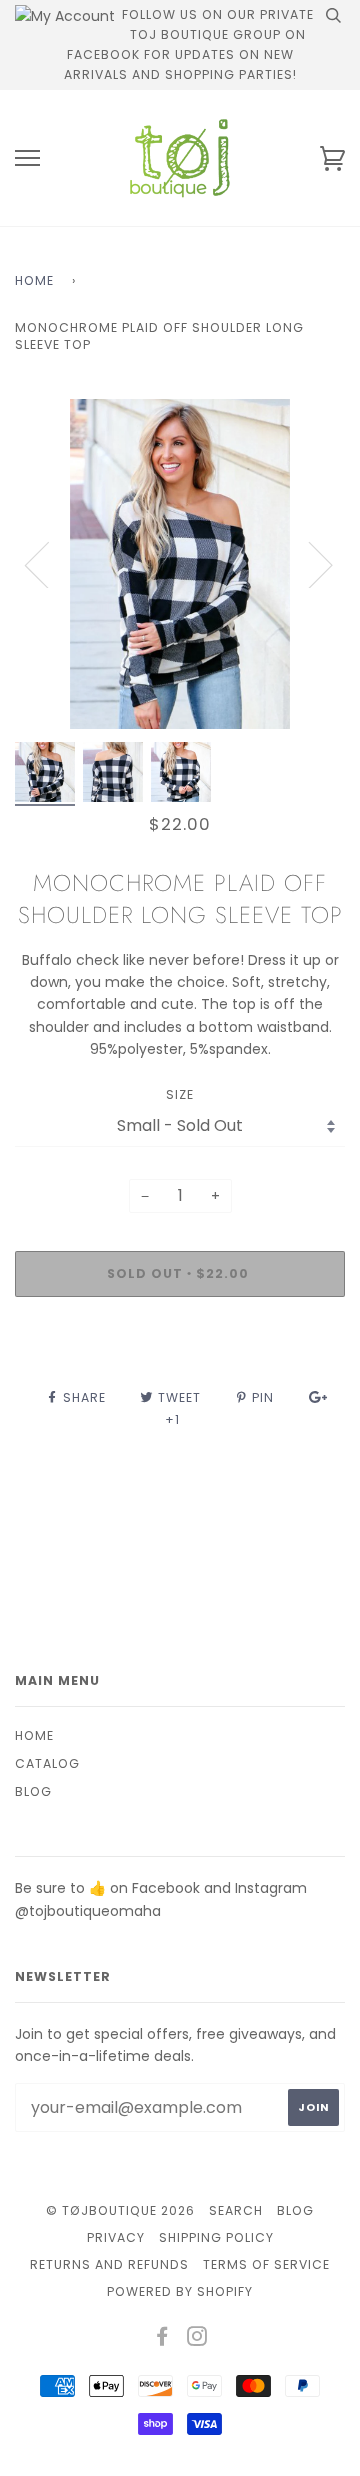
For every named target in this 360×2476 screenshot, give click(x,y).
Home (34, 280)
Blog (33, 1791)
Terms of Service (266, 2264)
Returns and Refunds (109, 2264)
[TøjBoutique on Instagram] (197, 2339)
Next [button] (308, 564)
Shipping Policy (216, 2237)
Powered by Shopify (180, 2291)
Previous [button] (49, 564)
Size (180, 1094)
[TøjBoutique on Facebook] (162, 2339)
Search (236, 2210)
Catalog (47, 1763)
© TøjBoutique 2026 (120, 2210)
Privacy (116, 2237)
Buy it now (180, 1333)
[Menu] (27, 158)
